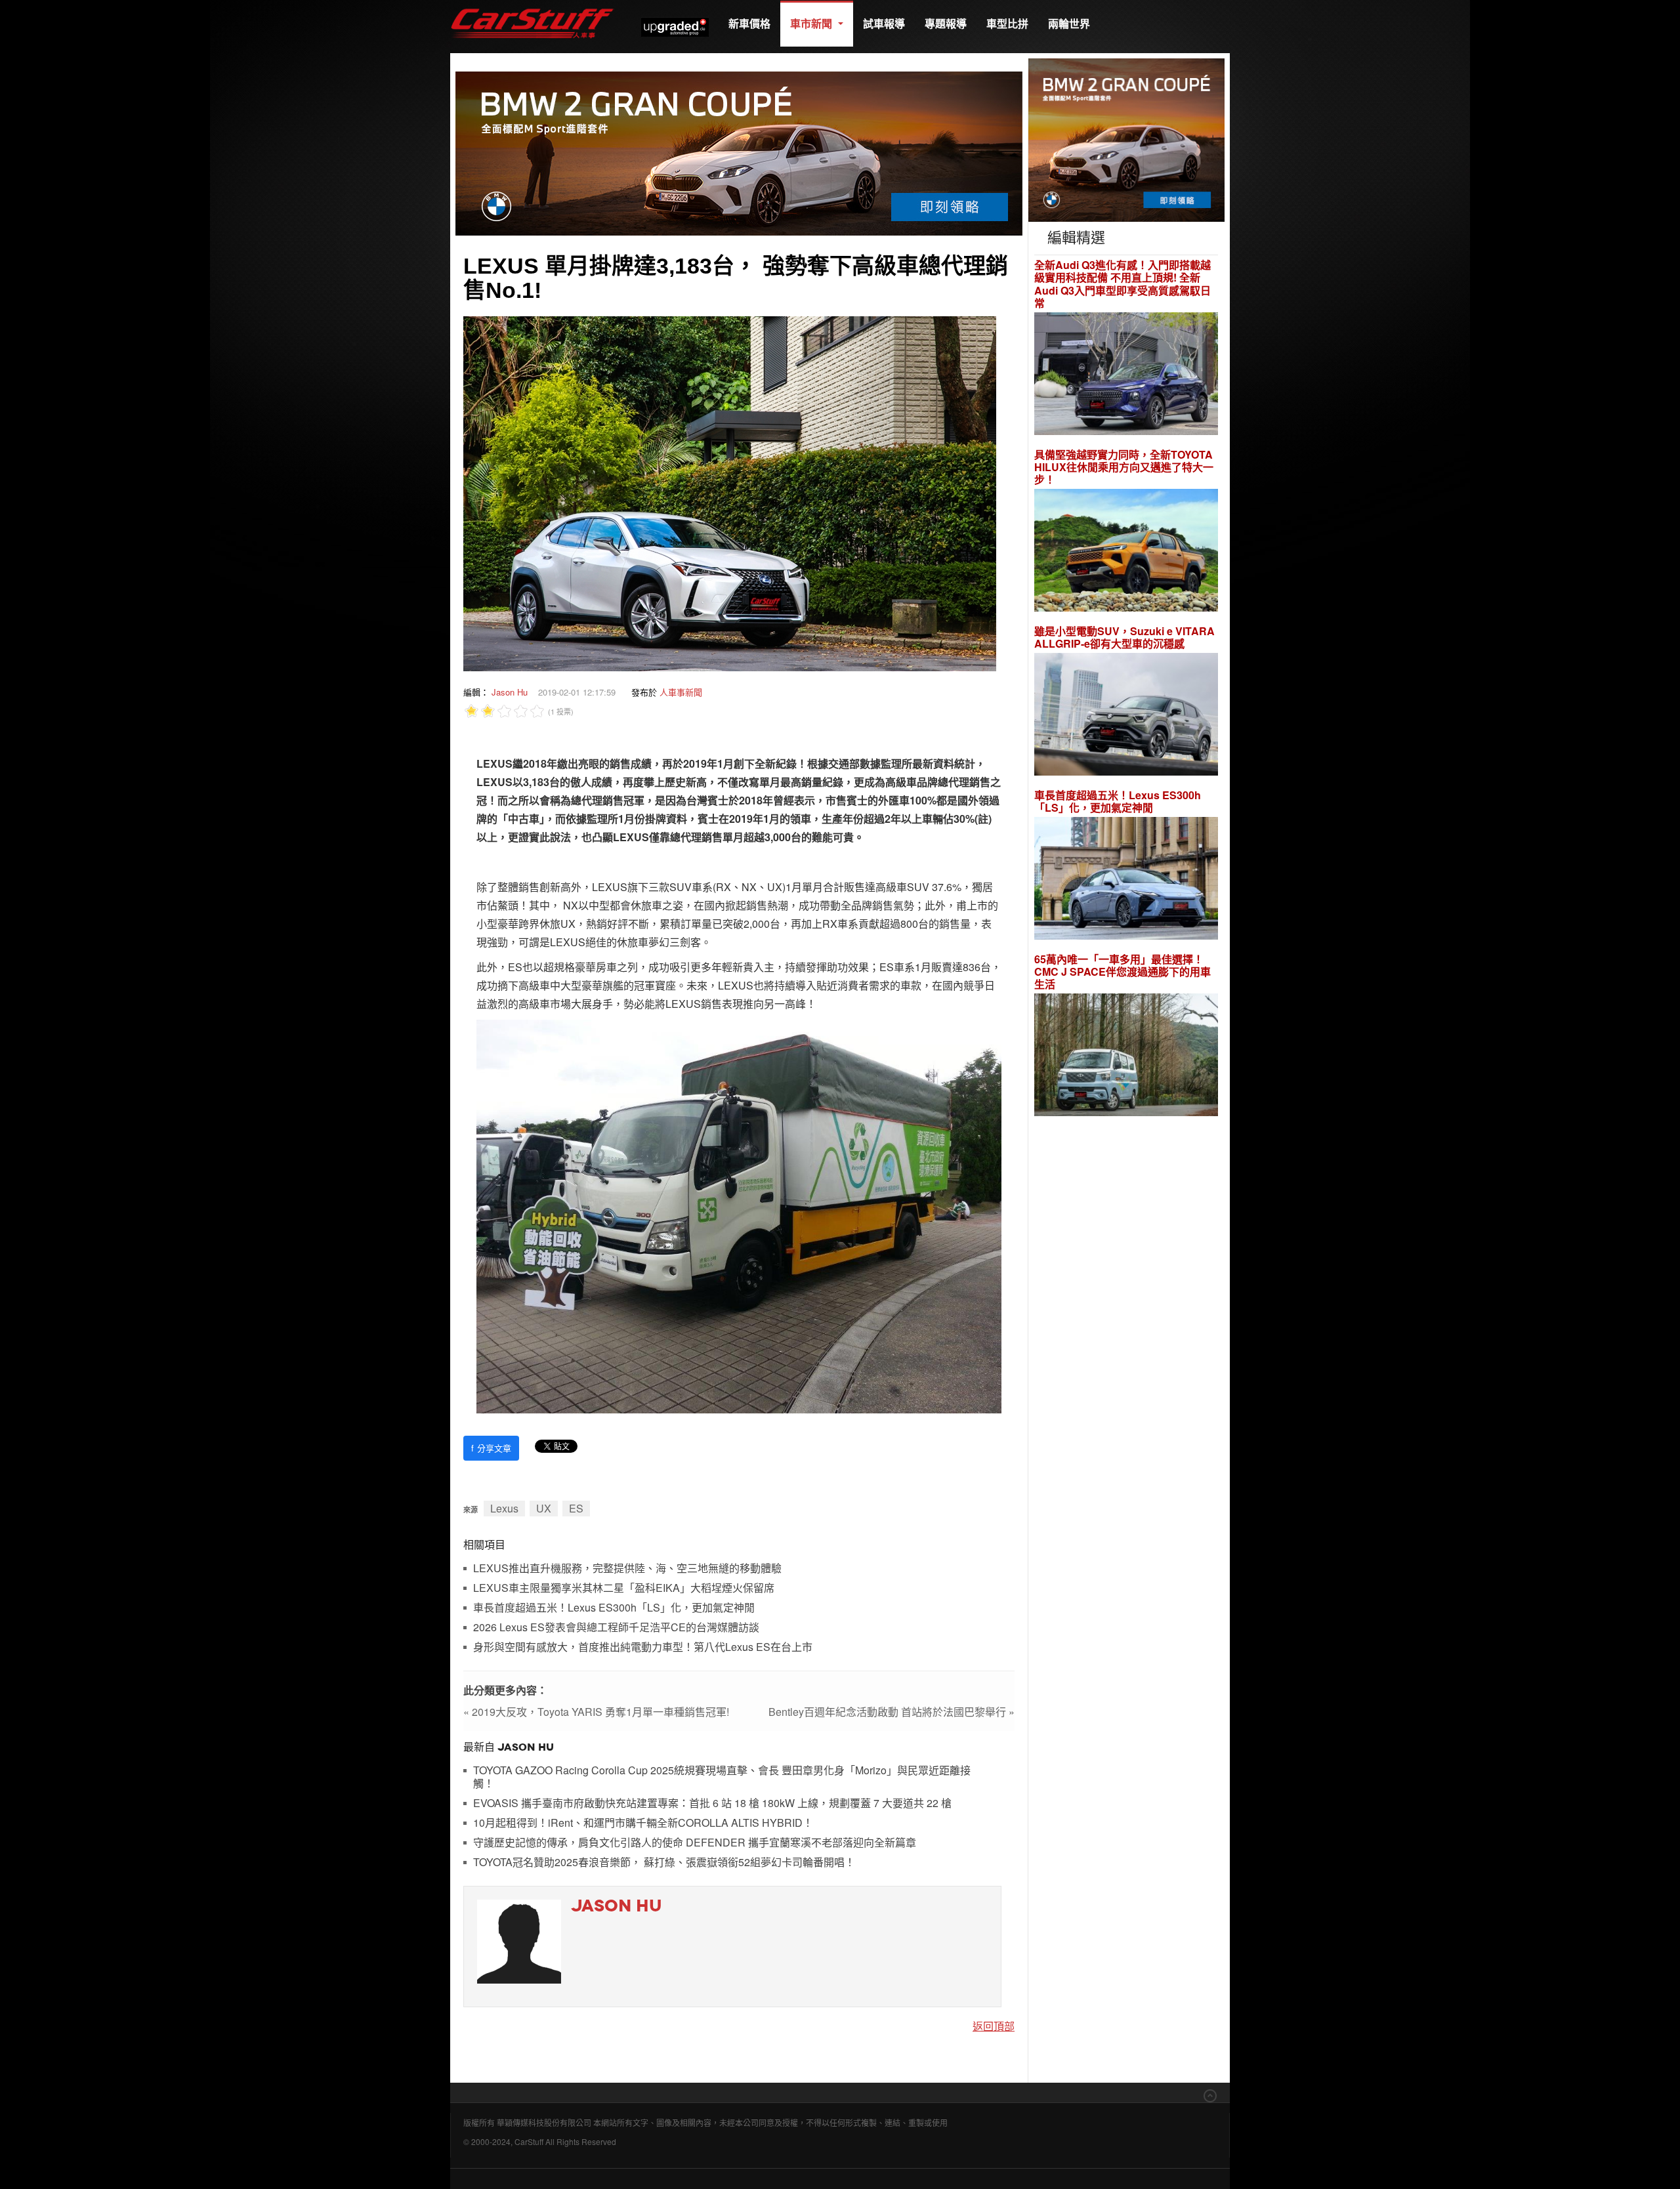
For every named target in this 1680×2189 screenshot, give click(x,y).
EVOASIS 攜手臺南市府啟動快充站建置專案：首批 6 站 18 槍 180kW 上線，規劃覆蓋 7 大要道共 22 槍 (712, 1803)
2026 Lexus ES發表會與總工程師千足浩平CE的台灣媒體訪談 (616, 1628)
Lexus (504, 1508)
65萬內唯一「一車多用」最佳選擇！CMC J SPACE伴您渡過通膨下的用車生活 (1123, 972)
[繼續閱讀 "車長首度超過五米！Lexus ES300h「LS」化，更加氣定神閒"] (1126, 880)
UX (544, 1508)
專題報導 (946, 23)
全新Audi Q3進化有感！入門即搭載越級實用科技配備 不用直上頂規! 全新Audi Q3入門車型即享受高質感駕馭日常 (1123, 284)
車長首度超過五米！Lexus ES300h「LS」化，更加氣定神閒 (614, 1608)
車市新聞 (812, 23)
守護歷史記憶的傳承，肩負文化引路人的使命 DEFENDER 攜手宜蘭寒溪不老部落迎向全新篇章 (695, 1843)
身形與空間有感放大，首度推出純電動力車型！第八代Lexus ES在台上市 (643, 1647)
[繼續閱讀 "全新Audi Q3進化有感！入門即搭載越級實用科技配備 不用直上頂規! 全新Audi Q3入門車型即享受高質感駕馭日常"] (1126, 375)
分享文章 (491, 1448)
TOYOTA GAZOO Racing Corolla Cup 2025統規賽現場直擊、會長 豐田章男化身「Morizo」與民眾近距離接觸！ (722, 1777)
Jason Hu (510, 692)
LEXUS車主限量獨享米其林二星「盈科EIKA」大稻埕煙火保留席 (624, 1588)
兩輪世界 (1069, 23)
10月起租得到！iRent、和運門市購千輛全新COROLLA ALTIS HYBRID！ (643, 1823)
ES (576, 1508)
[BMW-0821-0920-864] (739, 152)
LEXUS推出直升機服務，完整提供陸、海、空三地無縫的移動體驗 (627, 1569)
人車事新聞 (681, 692)
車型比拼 (1007, 23)
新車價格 (749, 23)
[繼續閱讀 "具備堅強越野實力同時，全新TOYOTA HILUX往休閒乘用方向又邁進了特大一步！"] (1126, 552)
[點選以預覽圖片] (730, 492)
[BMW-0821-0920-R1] (1126, 139)
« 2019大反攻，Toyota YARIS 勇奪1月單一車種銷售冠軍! (596, 1712)
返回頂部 (994, 2026)
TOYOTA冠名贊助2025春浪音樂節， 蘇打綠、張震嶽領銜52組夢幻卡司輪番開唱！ (664, 1863)
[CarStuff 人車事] (532, 6)
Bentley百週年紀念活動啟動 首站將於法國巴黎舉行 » (892, 1712)
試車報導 (884, 23)
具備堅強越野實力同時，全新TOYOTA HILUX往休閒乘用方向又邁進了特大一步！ (1124, 467)
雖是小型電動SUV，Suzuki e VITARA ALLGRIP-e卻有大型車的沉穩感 (1124, 637)
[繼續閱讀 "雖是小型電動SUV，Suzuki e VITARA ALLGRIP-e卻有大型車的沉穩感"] (1126, 716)
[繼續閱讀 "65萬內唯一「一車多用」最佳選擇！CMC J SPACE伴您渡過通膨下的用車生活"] (1126, 1057)
